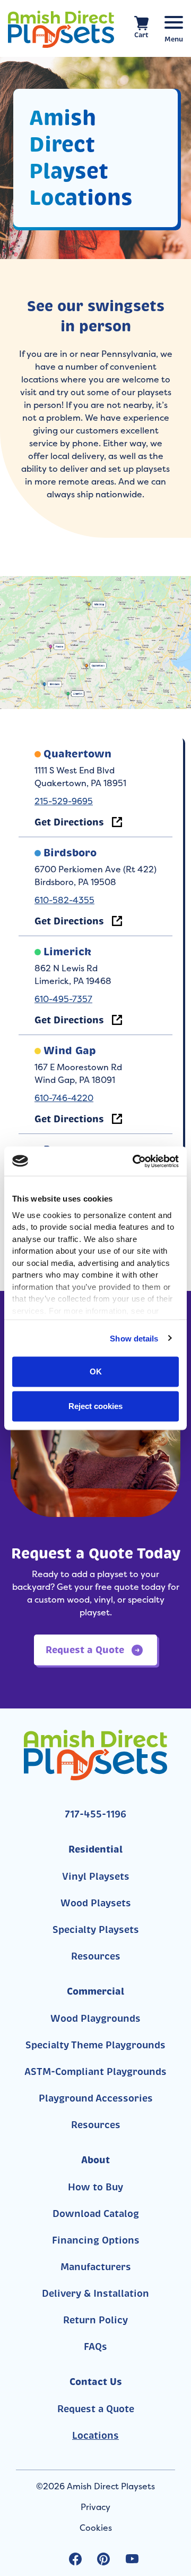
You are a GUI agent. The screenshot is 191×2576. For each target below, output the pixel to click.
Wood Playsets (96, 1903)
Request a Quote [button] (86, 1650)
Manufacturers (96, 2267)
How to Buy (95, 2187)
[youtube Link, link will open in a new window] (132, 2559)
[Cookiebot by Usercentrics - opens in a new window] (135, 1161)
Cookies (96, 2528)
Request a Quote (96, 2409)
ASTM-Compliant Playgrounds (95, 2072)
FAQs (95, 2347)
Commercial (95, 1991)
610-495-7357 (63, 999)
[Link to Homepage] (61, 29)
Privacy (95, 2507)
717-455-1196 (95, 1814)
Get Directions (69, 822)
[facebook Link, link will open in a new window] (75, 2559)
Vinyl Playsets (96, 1877)
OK (96, 1372)
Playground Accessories (96, 2098)
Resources (96, 1956)
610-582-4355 (64, 900)
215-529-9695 (64, 801)
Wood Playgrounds (95, 2019)
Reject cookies (95, 1406)
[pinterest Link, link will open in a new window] (103, 2559)
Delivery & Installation (95, 2294)
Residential (95, 1849)
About (95, 2160)
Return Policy (95, 2320)
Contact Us (96, 2382)
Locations (95, 2436)
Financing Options (96, 2240)
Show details (134, 1338)
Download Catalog (96, 2214)
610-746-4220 (64, 1098)
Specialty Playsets (96, 1930)
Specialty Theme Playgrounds (95, 2045)
